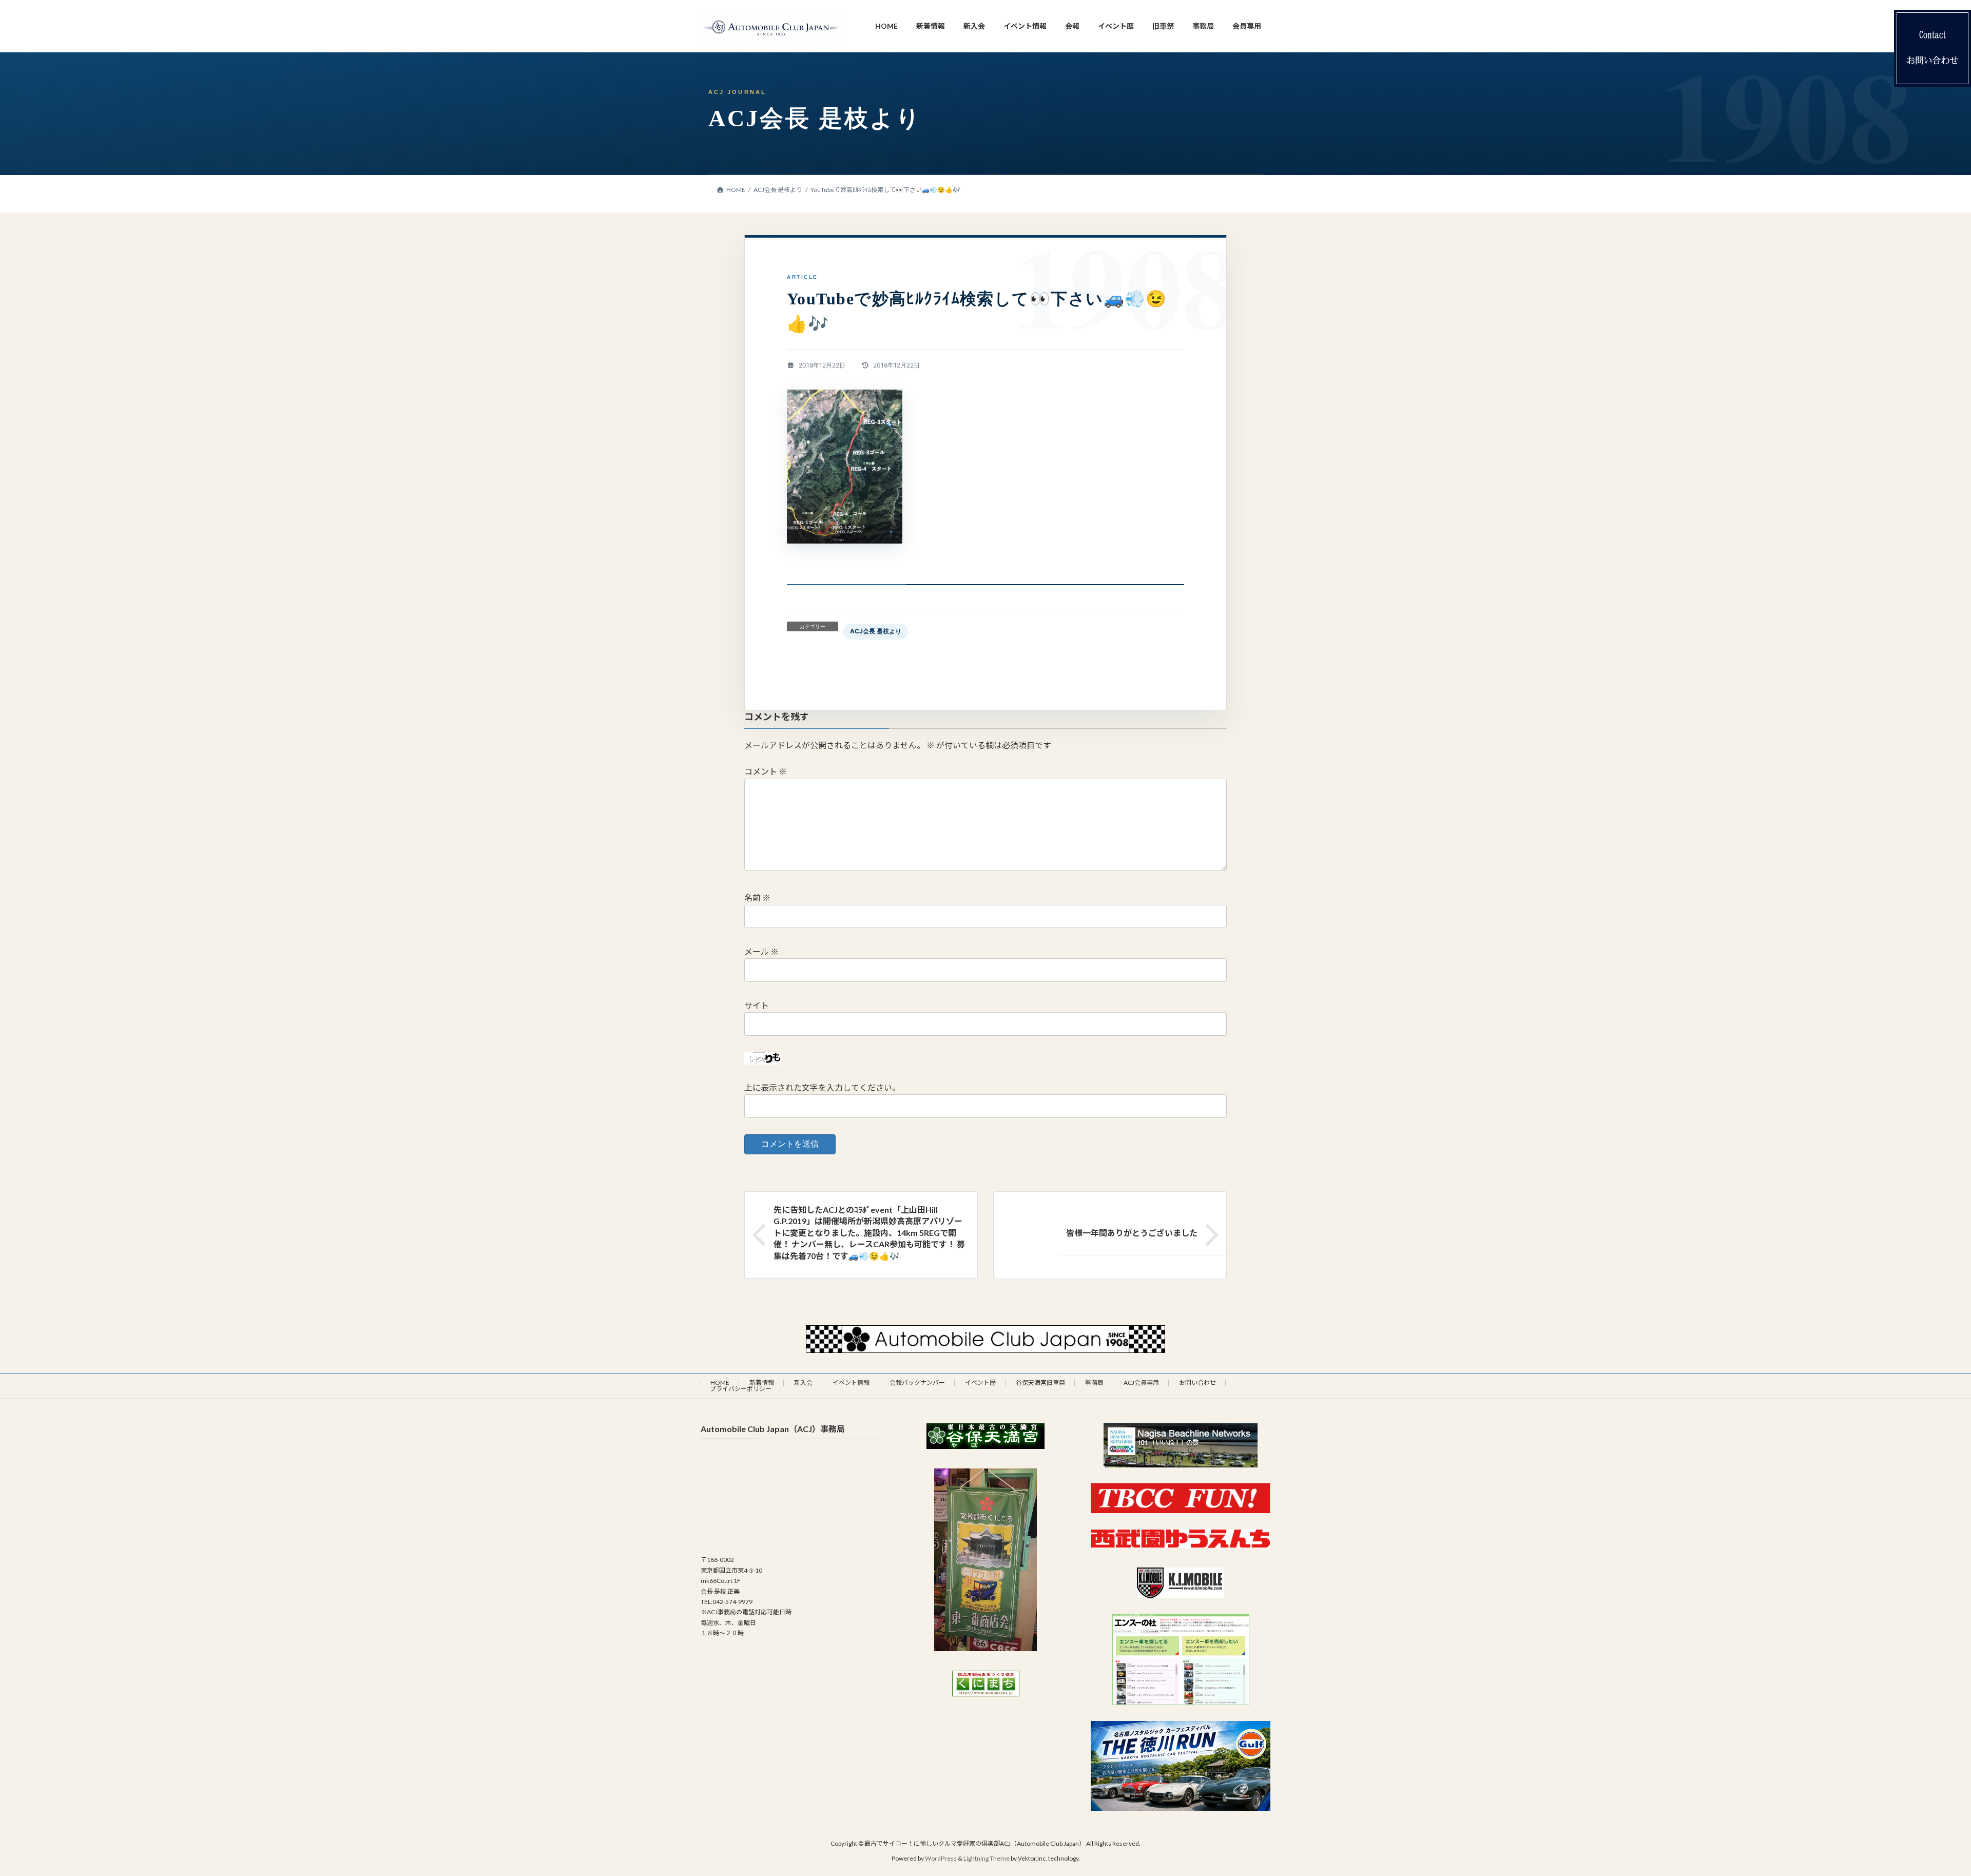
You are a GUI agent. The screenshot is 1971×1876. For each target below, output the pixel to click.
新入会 (803, 1382)
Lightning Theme (987, 1858)
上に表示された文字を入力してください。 (822, 1087)
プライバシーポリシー (741, 1389)
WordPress (941, 1858)
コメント (766, 771)
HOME (720, 1382)
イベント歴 (980, 1382)
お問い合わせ (1197, 1382)
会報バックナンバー (917, 1382)
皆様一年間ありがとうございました (1132, 1233)
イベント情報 (851, 1382)
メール (761, 951)
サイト (757, 1005)
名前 (757, 897)
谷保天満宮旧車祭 (1040, 1382)
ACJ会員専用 (1141, 1382)
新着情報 (762, 1382)
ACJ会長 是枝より (876, 631)
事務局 (1094, 1382)
